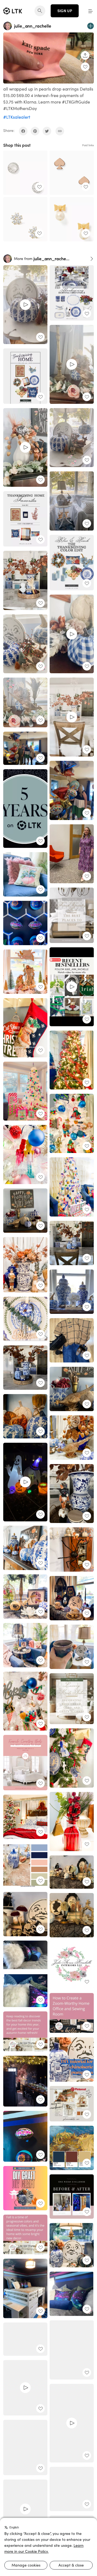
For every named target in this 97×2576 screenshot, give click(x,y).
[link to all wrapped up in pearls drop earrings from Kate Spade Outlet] (72, 219)
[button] (91, 11)
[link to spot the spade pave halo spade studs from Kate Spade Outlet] (25, 173)
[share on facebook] (23, 131)
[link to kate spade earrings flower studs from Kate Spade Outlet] (25, 219)
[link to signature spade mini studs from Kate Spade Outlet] (72, 173)
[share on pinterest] (35, 131)
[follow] (91, 26)
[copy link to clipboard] (60, 131)
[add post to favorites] (85, 67)
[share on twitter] (47, 131)
